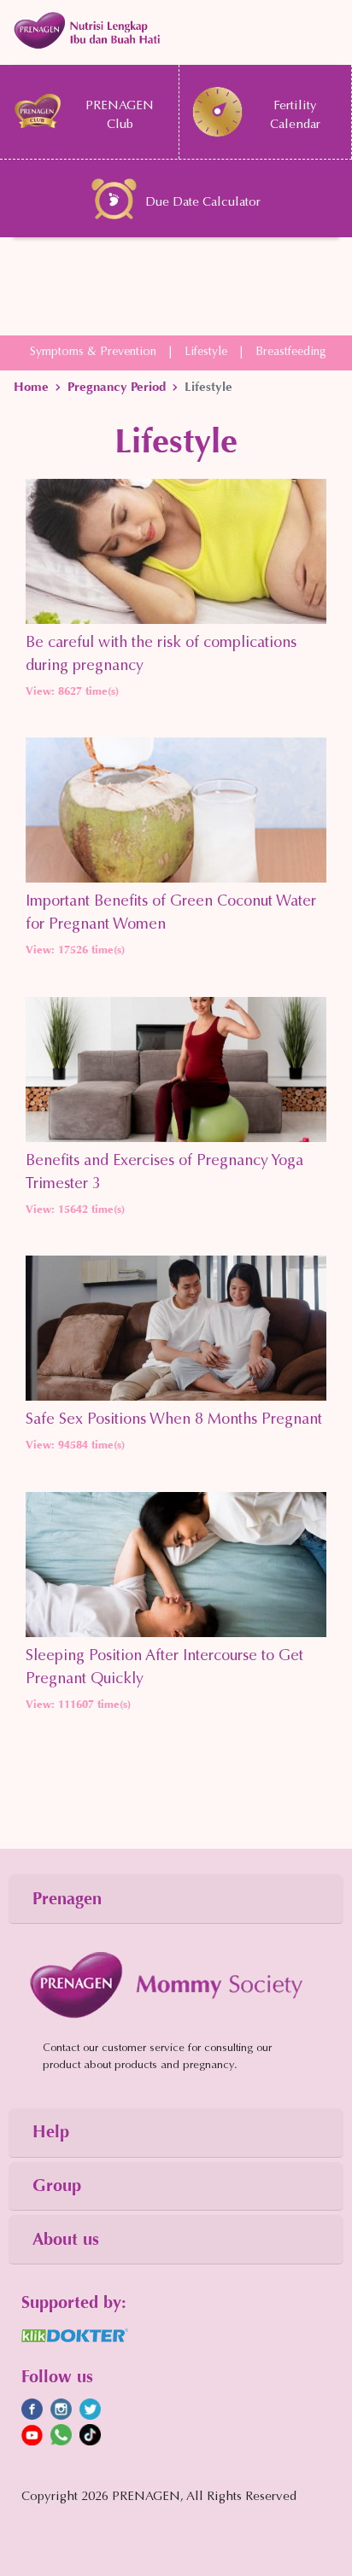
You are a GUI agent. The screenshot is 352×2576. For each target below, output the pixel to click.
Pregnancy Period (117, 387)
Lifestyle (206, 353)
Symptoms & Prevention (93, 353)
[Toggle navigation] (176, 30)
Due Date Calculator (203, 203)
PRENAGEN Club (120, 116)
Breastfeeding (291, 353)
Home (31, 387)
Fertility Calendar (295, 116)
